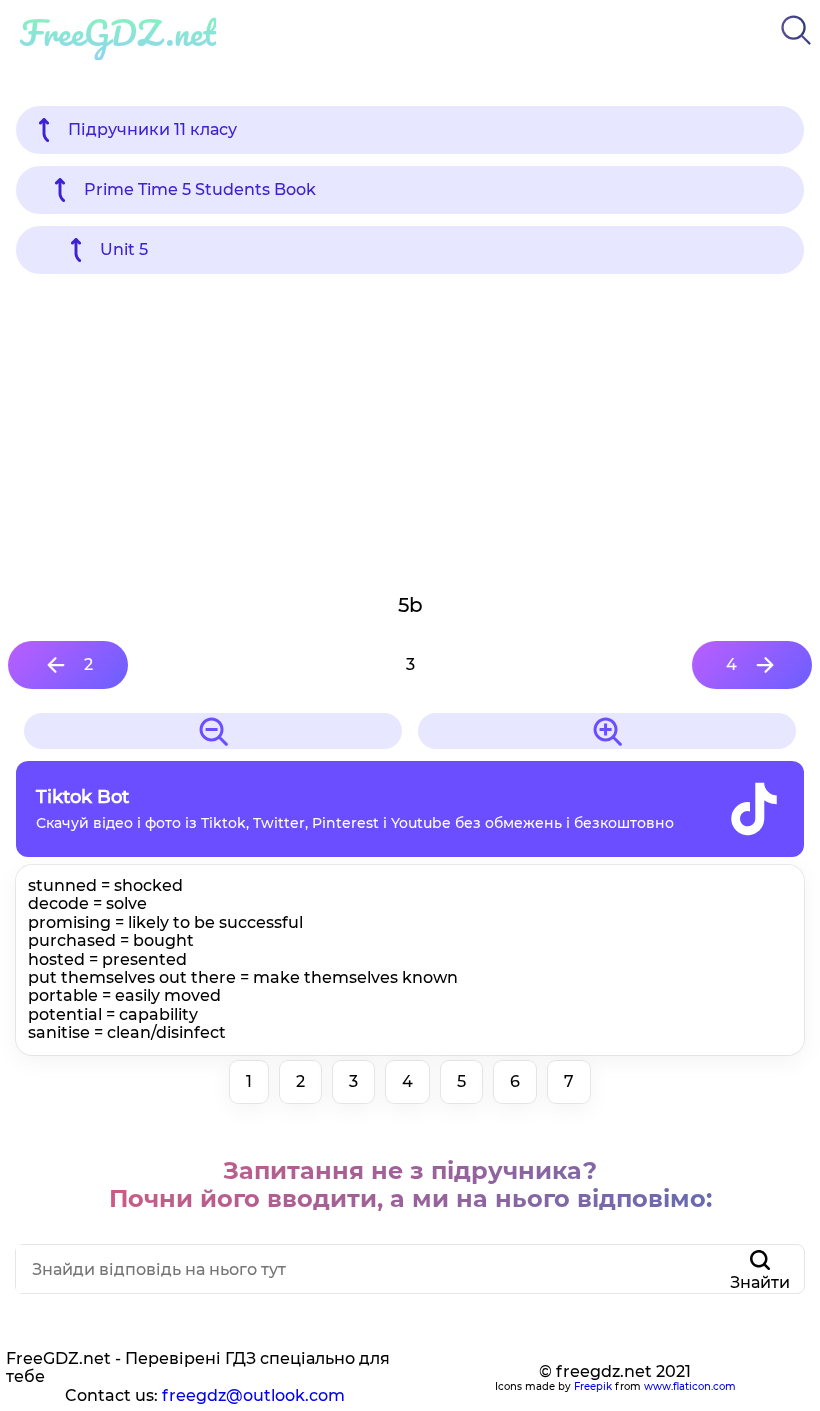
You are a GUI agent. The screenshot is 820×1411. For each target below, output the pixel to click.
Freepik (593, 1386)
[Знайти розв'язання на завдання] (796, 48)
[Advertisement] (410, 432)
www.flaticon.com (690, 1386)
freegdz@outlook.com (253, 1395)
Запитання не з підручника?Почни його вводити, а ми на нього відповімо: (410, 1184)
